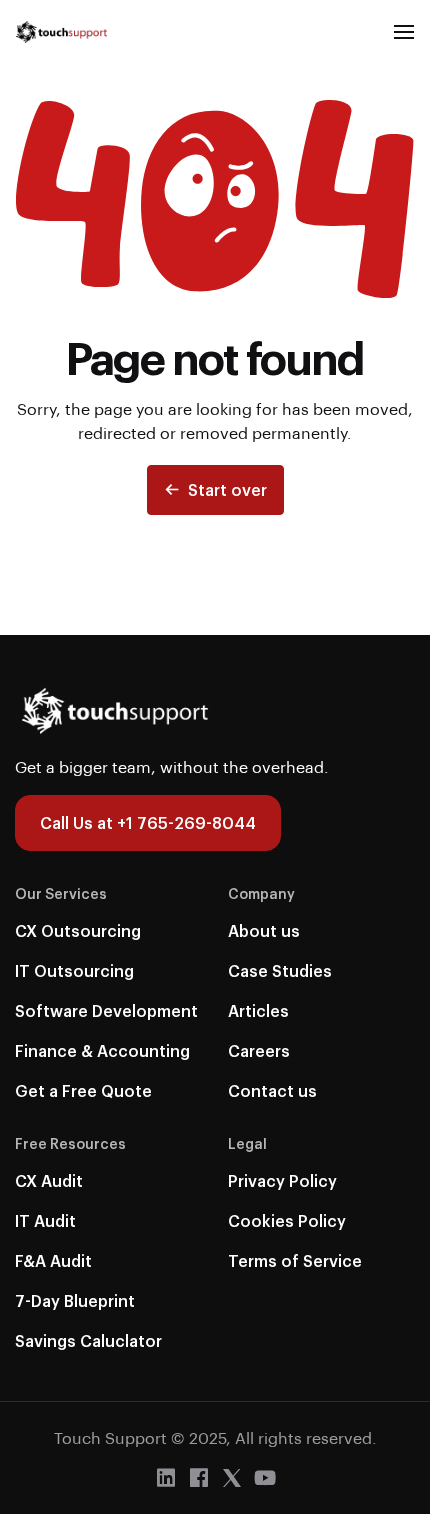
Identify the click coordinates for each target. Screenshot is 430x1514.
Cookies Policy (287, 1220)
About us (264, 930)
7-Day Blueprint (75, 1300)
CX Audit (49, 1180)
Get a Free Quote (83, 1090)
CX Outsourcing (78, 930)
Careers (259, 1050)
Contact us (272, 1090)
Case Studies (280, 970)
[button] (404, 32)
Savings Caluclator (88, 1340)
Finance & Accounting (102, 1050)
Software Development (106, 1010)
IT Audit (45, 1220)
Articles (258, 1010)
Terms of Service (295, 1260)
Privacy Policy (282, 1180)
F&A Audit (53, 1260)
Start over (227, 489)
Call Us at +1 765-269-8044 (148, 822)
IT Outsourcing (74, 970)
